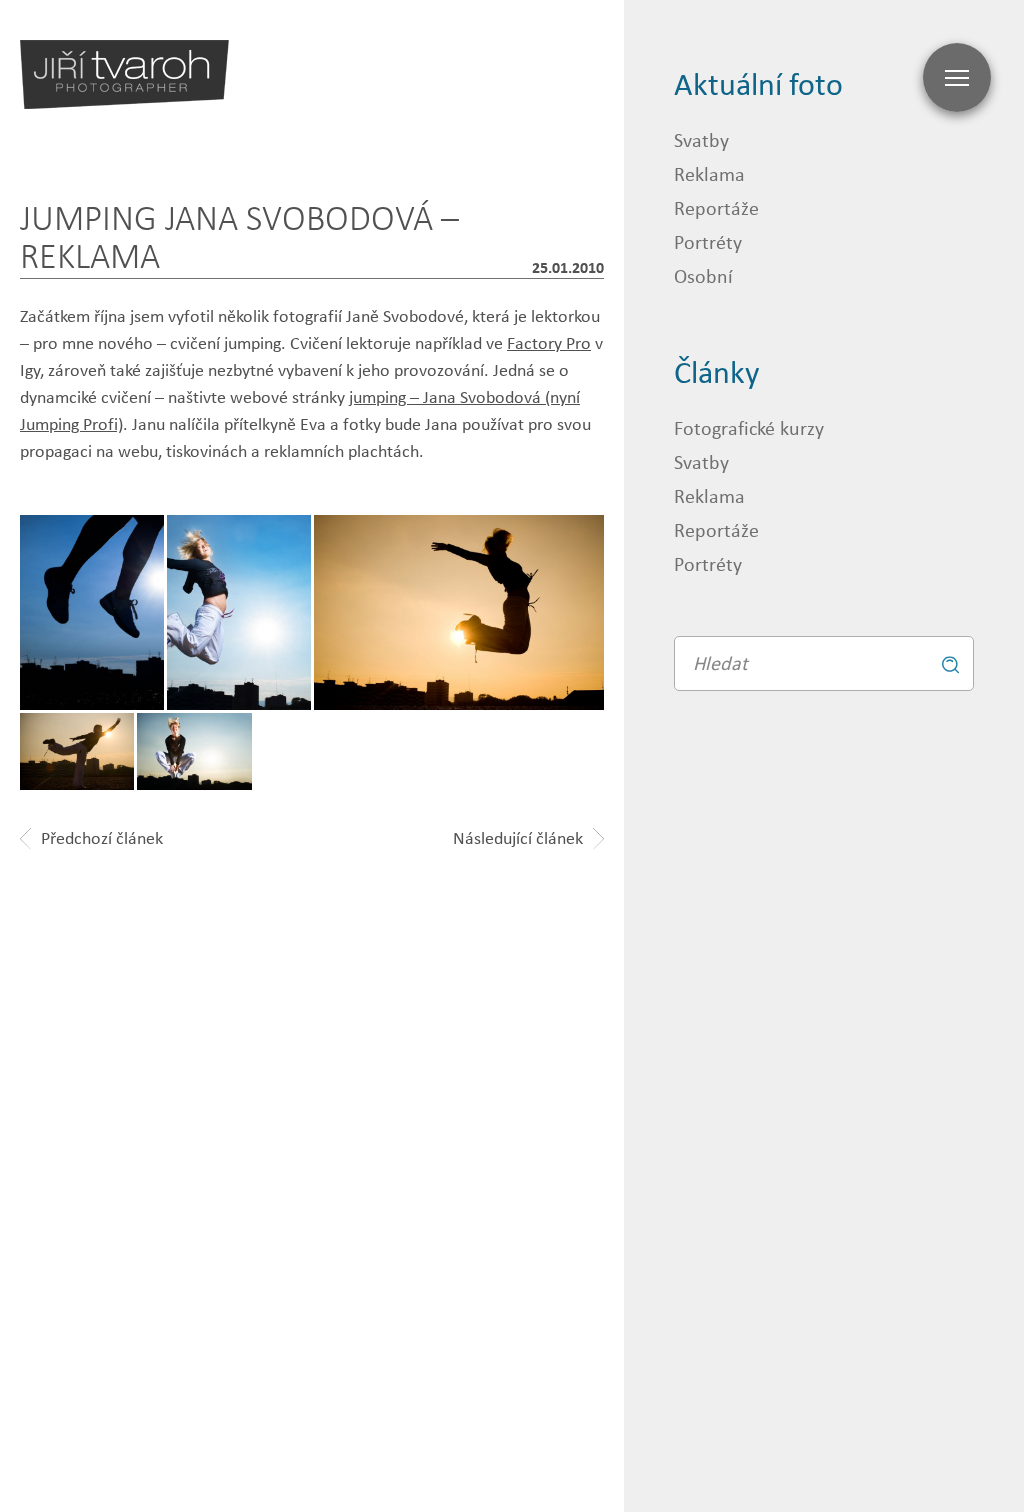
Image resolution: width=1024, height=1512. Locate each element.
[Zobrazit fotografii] (459, 613)
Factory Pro (549, 343)
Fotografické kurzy (749, 427)
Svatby (701, 139)
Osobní (703, 275)
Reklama (709, 173)
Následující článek (518, 838)
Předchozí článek (102, 838)
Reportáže (716, 207)
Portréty (708, 241)
